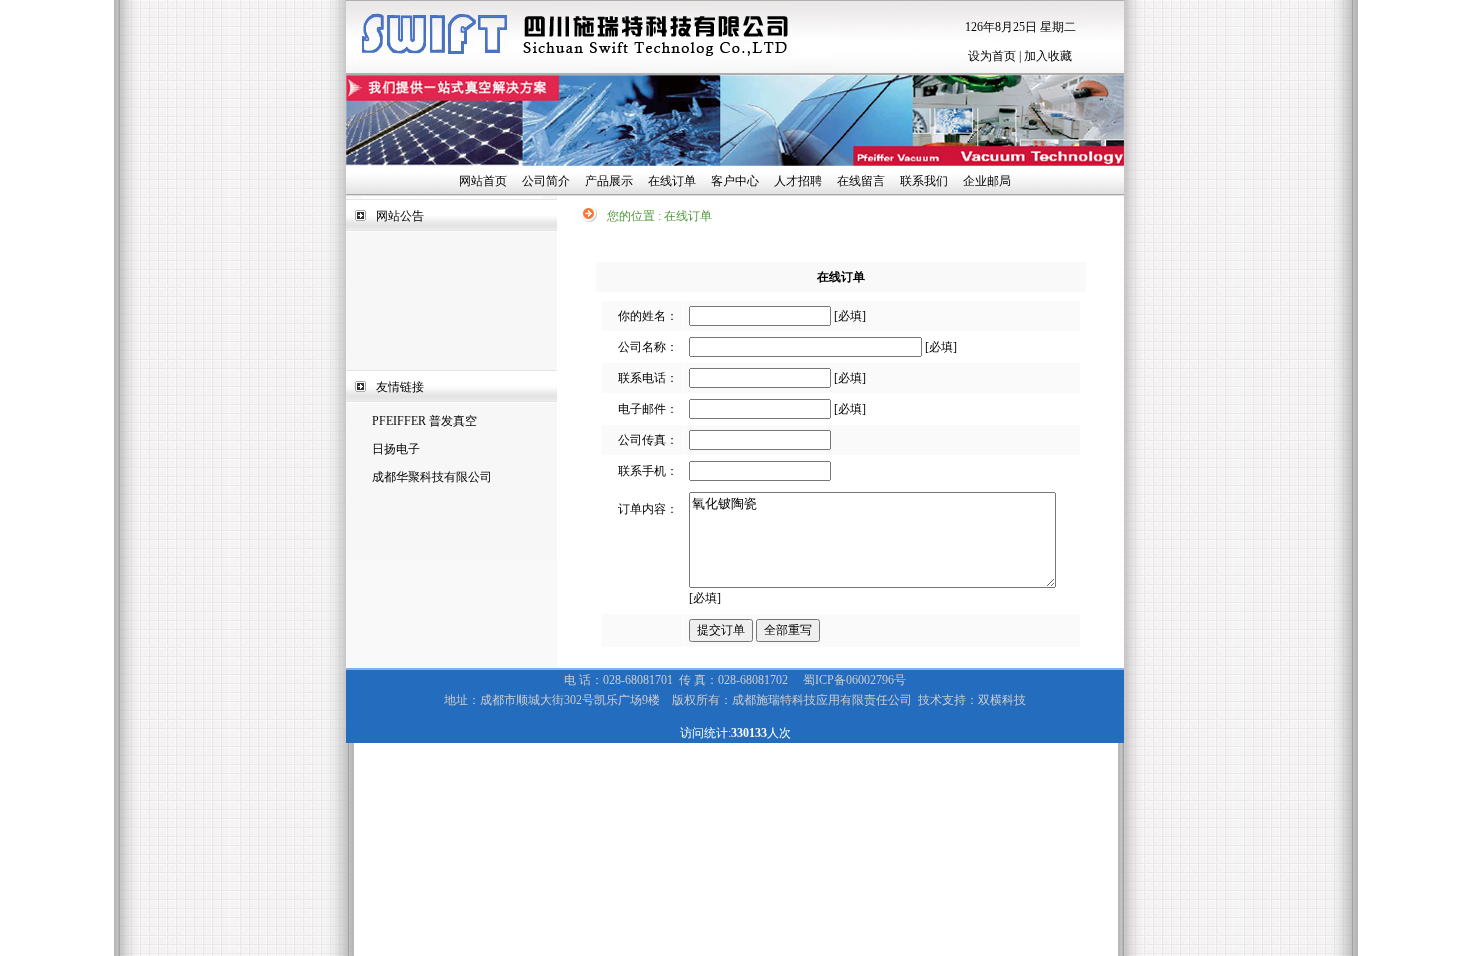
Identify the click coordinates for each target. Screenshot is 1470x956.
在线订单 (672, 181)
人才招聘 (798, 181)
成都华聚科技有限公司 (432, 477)
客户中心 (735, 181)
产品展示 (609, 181)
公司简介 (546, 181)
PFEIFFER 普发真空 (424, 421)
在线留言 (861, 181)
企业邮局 (987, 181)
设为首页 (992, 56)
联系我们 (924, 181)
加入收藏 (1048, 56)
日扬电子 (396, 449)
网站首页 (483, 181)
